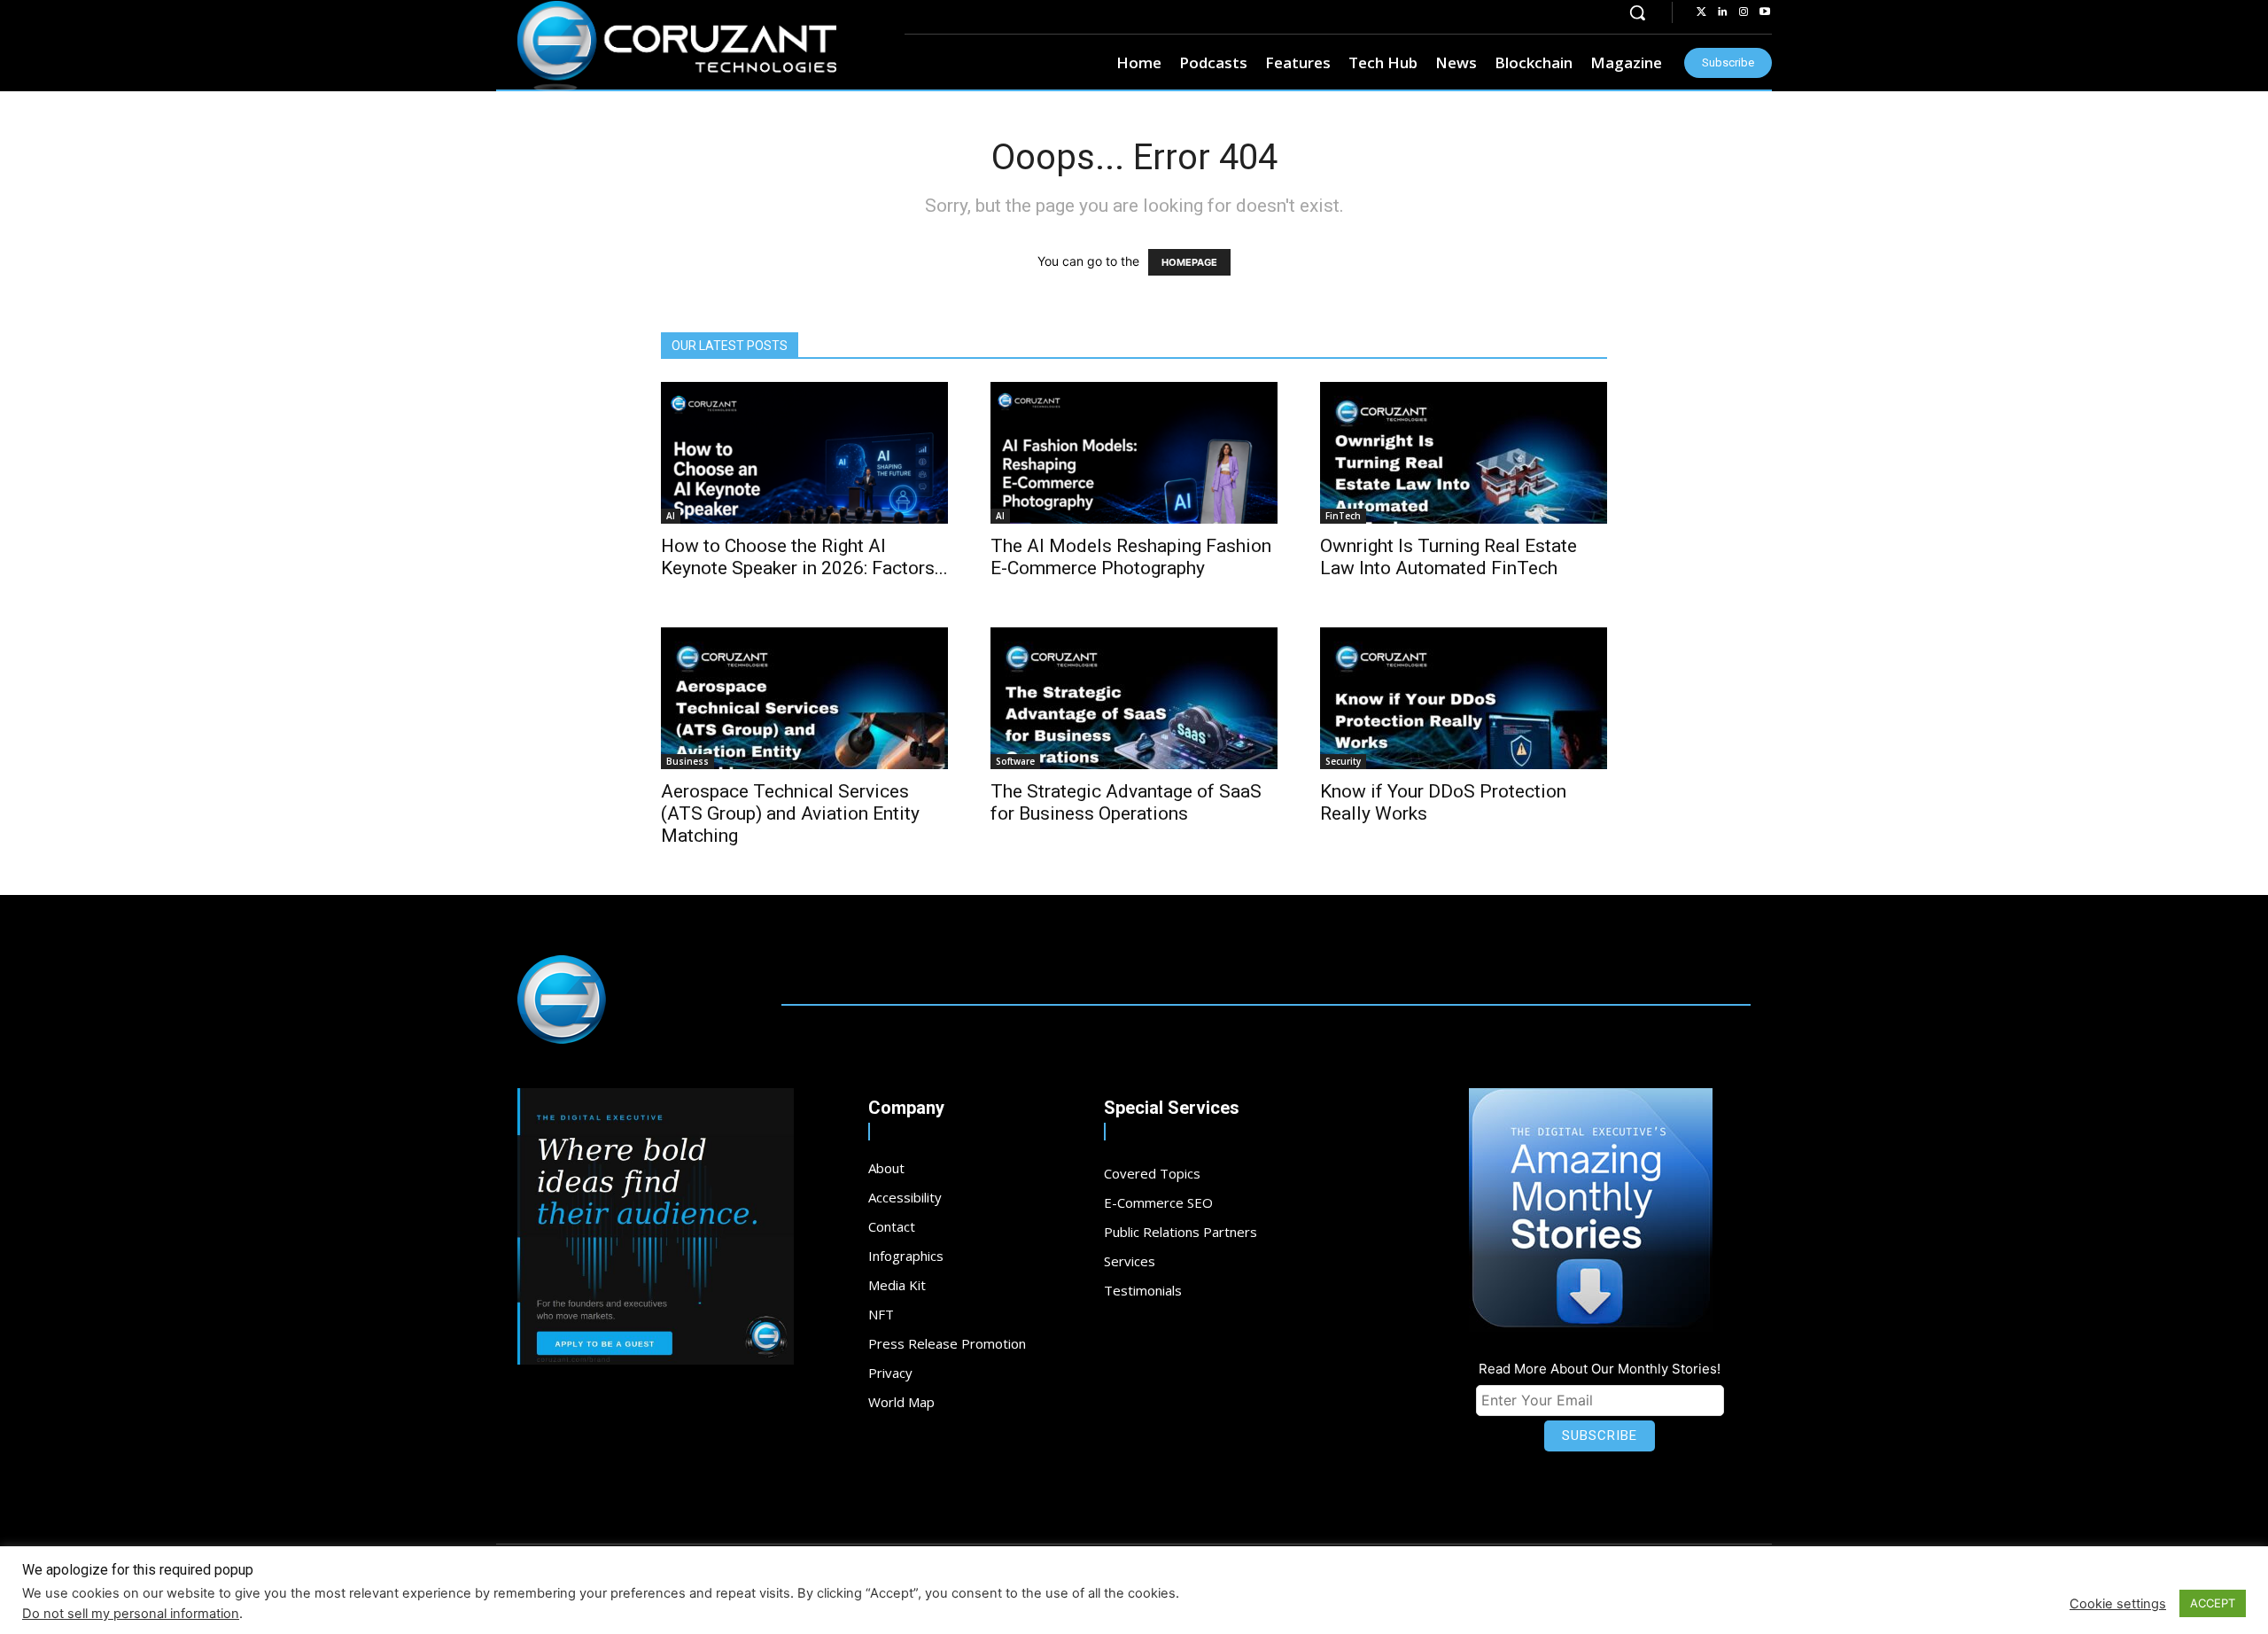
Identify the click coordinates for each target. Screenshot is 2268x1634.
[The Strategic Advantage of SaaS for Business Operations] (1134, 698)
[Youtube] (1765, 12)
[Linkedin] (1722, 12)
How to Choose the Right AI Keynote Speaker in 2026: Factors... (804, 557)
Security (1343, 761)
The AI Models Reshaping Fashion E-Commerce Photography (1131, 557)
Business (687, 761)
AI (671, 516)
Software (1015, 761)
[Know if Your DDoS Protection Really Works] (1464, 698)
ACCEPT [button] (2213, 1603)
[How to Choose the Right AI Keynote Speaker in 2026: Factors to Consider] (804, 453)
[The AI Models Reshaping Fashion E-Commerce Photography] (1134, 453)
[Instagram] (1744, 12)
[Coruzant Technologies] (677, 46)
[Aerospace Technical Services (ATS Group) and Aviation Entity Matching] (804, 698)
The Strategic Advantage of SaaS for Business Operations (1126, 802)
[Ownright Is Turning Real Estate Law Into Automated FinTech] (1464, 453)
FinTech (1343, 516)
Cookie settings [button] (2118, 1604)
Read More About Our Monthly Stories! (1600, 1369)
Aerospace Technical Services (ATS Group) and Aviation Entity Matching (790, 813)
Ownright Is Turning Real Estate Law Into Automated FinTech (1449, 557)
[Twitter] (1701, 12)
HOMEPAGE (1189, 262)
